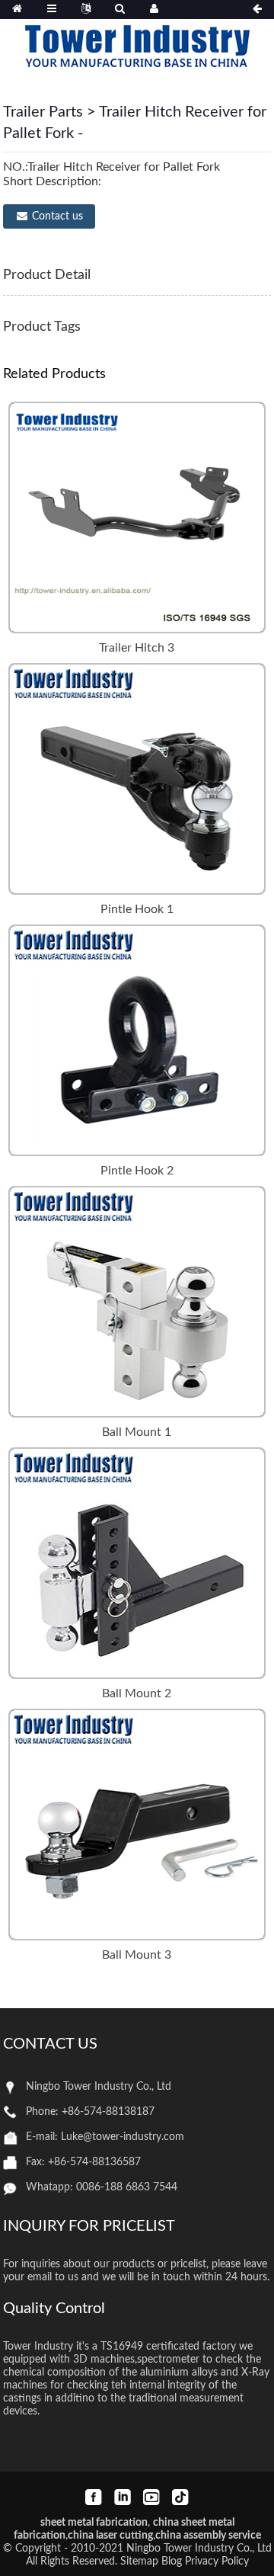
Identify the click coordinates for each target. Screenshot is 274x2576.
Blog (172, 2562)
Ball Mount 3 (137, 1955)
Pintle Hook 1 (137, 909)
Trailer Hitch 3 (137, 648)
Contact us (57, 216)
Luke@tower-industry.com (123, 2137)
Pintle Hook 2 (137, 1171)
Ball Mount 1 (137, 1432)
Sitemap (139, 2562)
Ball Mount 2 (137, 1693)
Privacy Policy (217, 2562)
